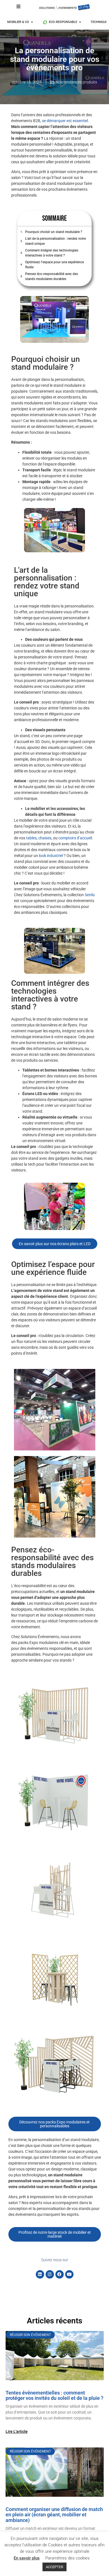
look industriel (51, 856)
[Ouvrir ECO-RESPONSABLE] (80, 22)
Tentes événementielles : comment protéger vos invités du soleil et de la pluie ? (54, 2396)
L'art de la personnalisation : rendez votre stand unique (55, 241)
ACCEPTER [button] (54, 2567)
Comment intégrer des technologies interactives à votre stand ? (52, 253)
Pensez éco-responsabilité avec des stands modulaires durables (52, 276)
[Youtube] (69, 2274)
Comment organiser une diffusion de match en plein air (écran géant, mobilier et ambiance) (54, 2515)
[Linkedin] (40, 2274)
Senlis (90, 895)
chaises (45, 838)
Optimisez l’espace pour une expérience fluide (54, 265)
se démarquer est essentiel (65, 121)
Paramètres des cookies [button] (67, 2558)
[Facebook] (60, 2274)
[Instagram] (50, 2274)
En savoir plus (27, 2558)
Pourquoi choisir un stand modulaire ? (54, 232)
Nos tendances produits (76, 82)
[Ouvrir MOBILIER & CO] (32, 22)
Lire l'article (17, 2431)
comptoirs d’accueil (75, 838)
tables (31, 838)
